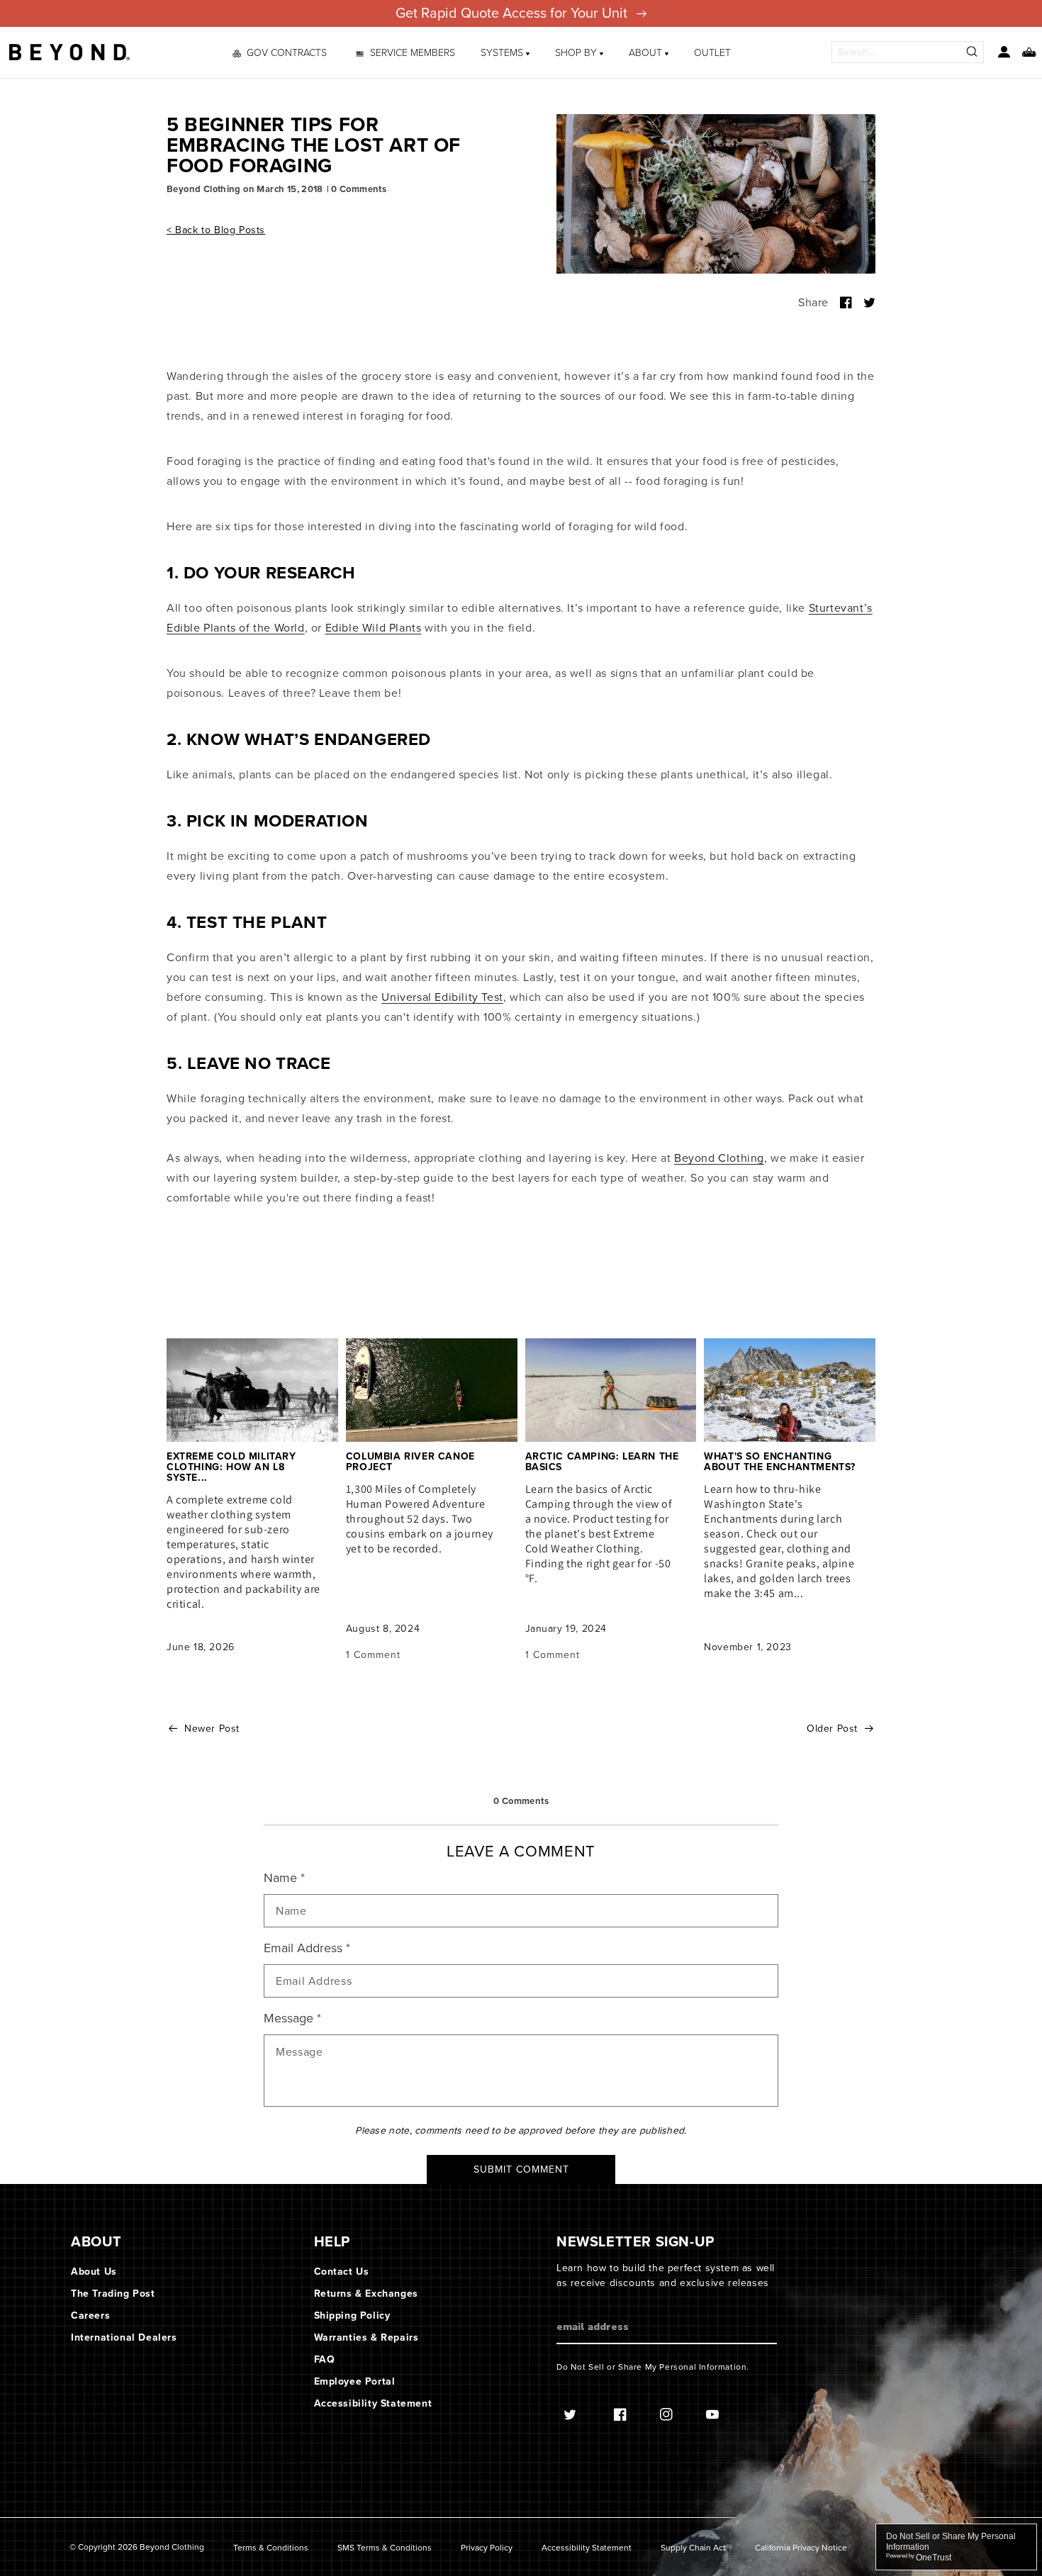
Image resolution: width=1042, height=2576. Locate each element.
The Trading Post (113, 2294)
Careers (90, 2315)
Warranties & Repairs (366, 2337)
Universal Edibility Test (442, 997)
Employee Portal (355, 2381)
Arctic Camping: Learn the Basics (602, 1462)
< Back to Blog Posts (216, 230)
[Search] (973, 52)
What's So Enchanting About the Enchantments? (780, 1462)
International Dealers (124, 2337)
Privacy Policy (487, 2548)
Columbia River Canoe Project (410, 1462)
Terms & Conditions (271, 2548)
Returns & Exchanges (366, 2294)
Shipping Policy (352, 2315)
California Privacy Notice (801, 2548)
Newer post (212, 1729)
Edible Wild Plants (374, 628)
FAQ (325, 2359)
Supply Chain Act (693, 2548)
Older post (832, 1729)
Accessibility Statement (373, 2403)
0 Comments (359, 189)
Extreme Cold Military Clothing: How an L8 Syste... (231, 1467)
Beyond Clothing (719, 1158)
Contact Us (342, 2272)
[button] (505, 52)
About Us (94, 2272)
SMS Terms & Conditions (385, 2548)
